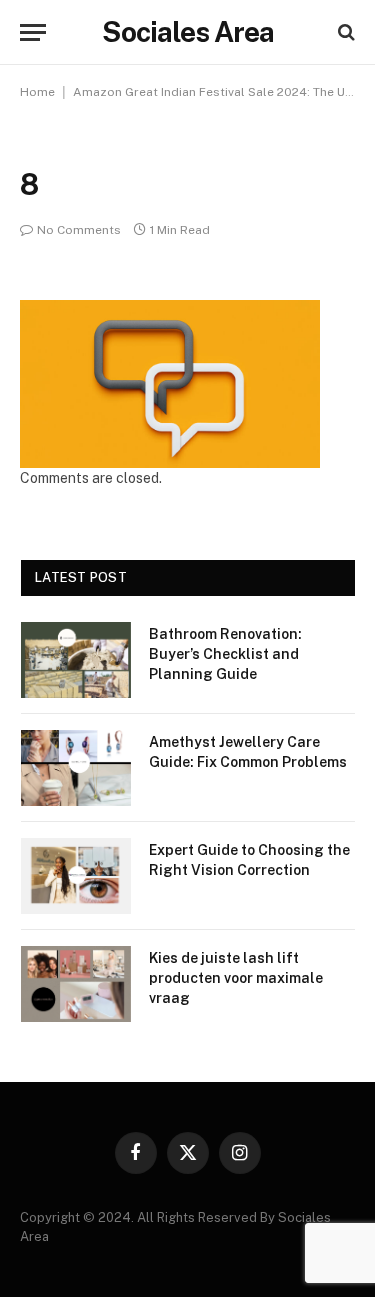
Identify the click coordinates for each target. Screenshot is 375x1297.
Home (37, 92)
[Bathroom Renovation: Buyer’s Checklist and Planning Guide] (76, 660)
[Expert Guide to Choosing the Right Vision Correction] (76, 876)
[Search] (344, 32)
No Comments (79, 230)
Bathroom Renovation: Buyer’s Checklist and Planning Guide (225, 654)
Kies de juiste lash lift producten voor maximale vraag (236, 978)
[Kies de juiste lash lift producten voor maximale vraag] (76, 984)
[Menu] (33, 32)
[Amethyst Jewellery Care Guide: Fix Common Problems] (76, 768)
